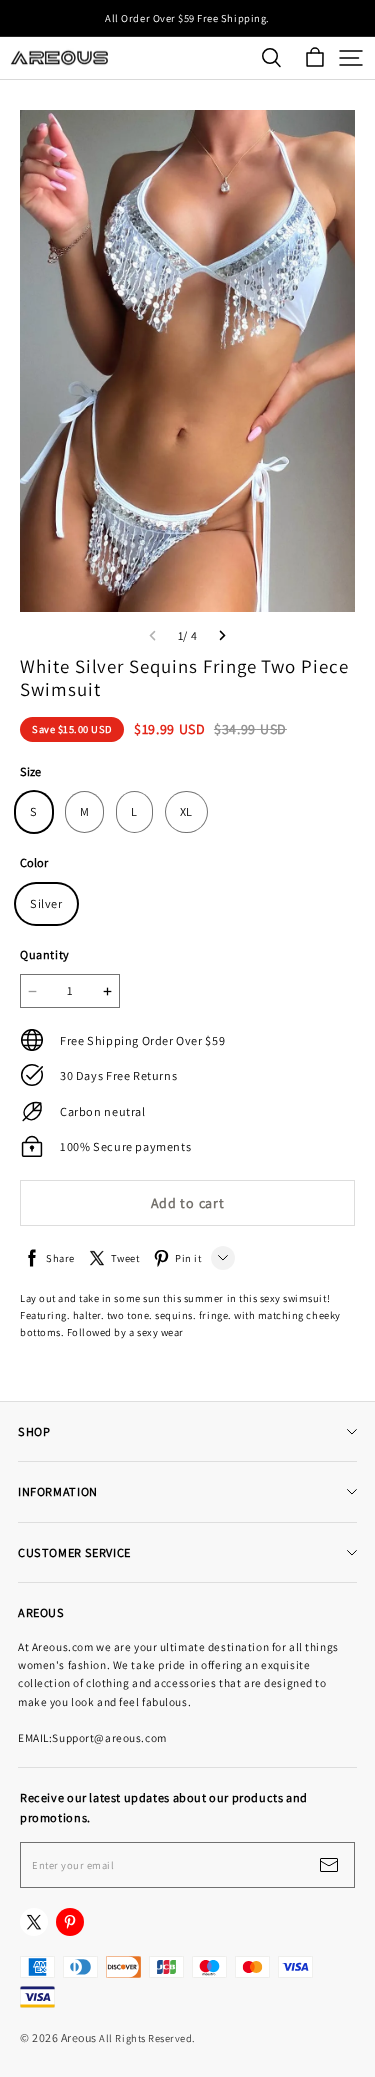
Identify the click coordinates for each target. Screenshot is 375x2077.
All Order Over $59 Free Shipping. (187, 18)
